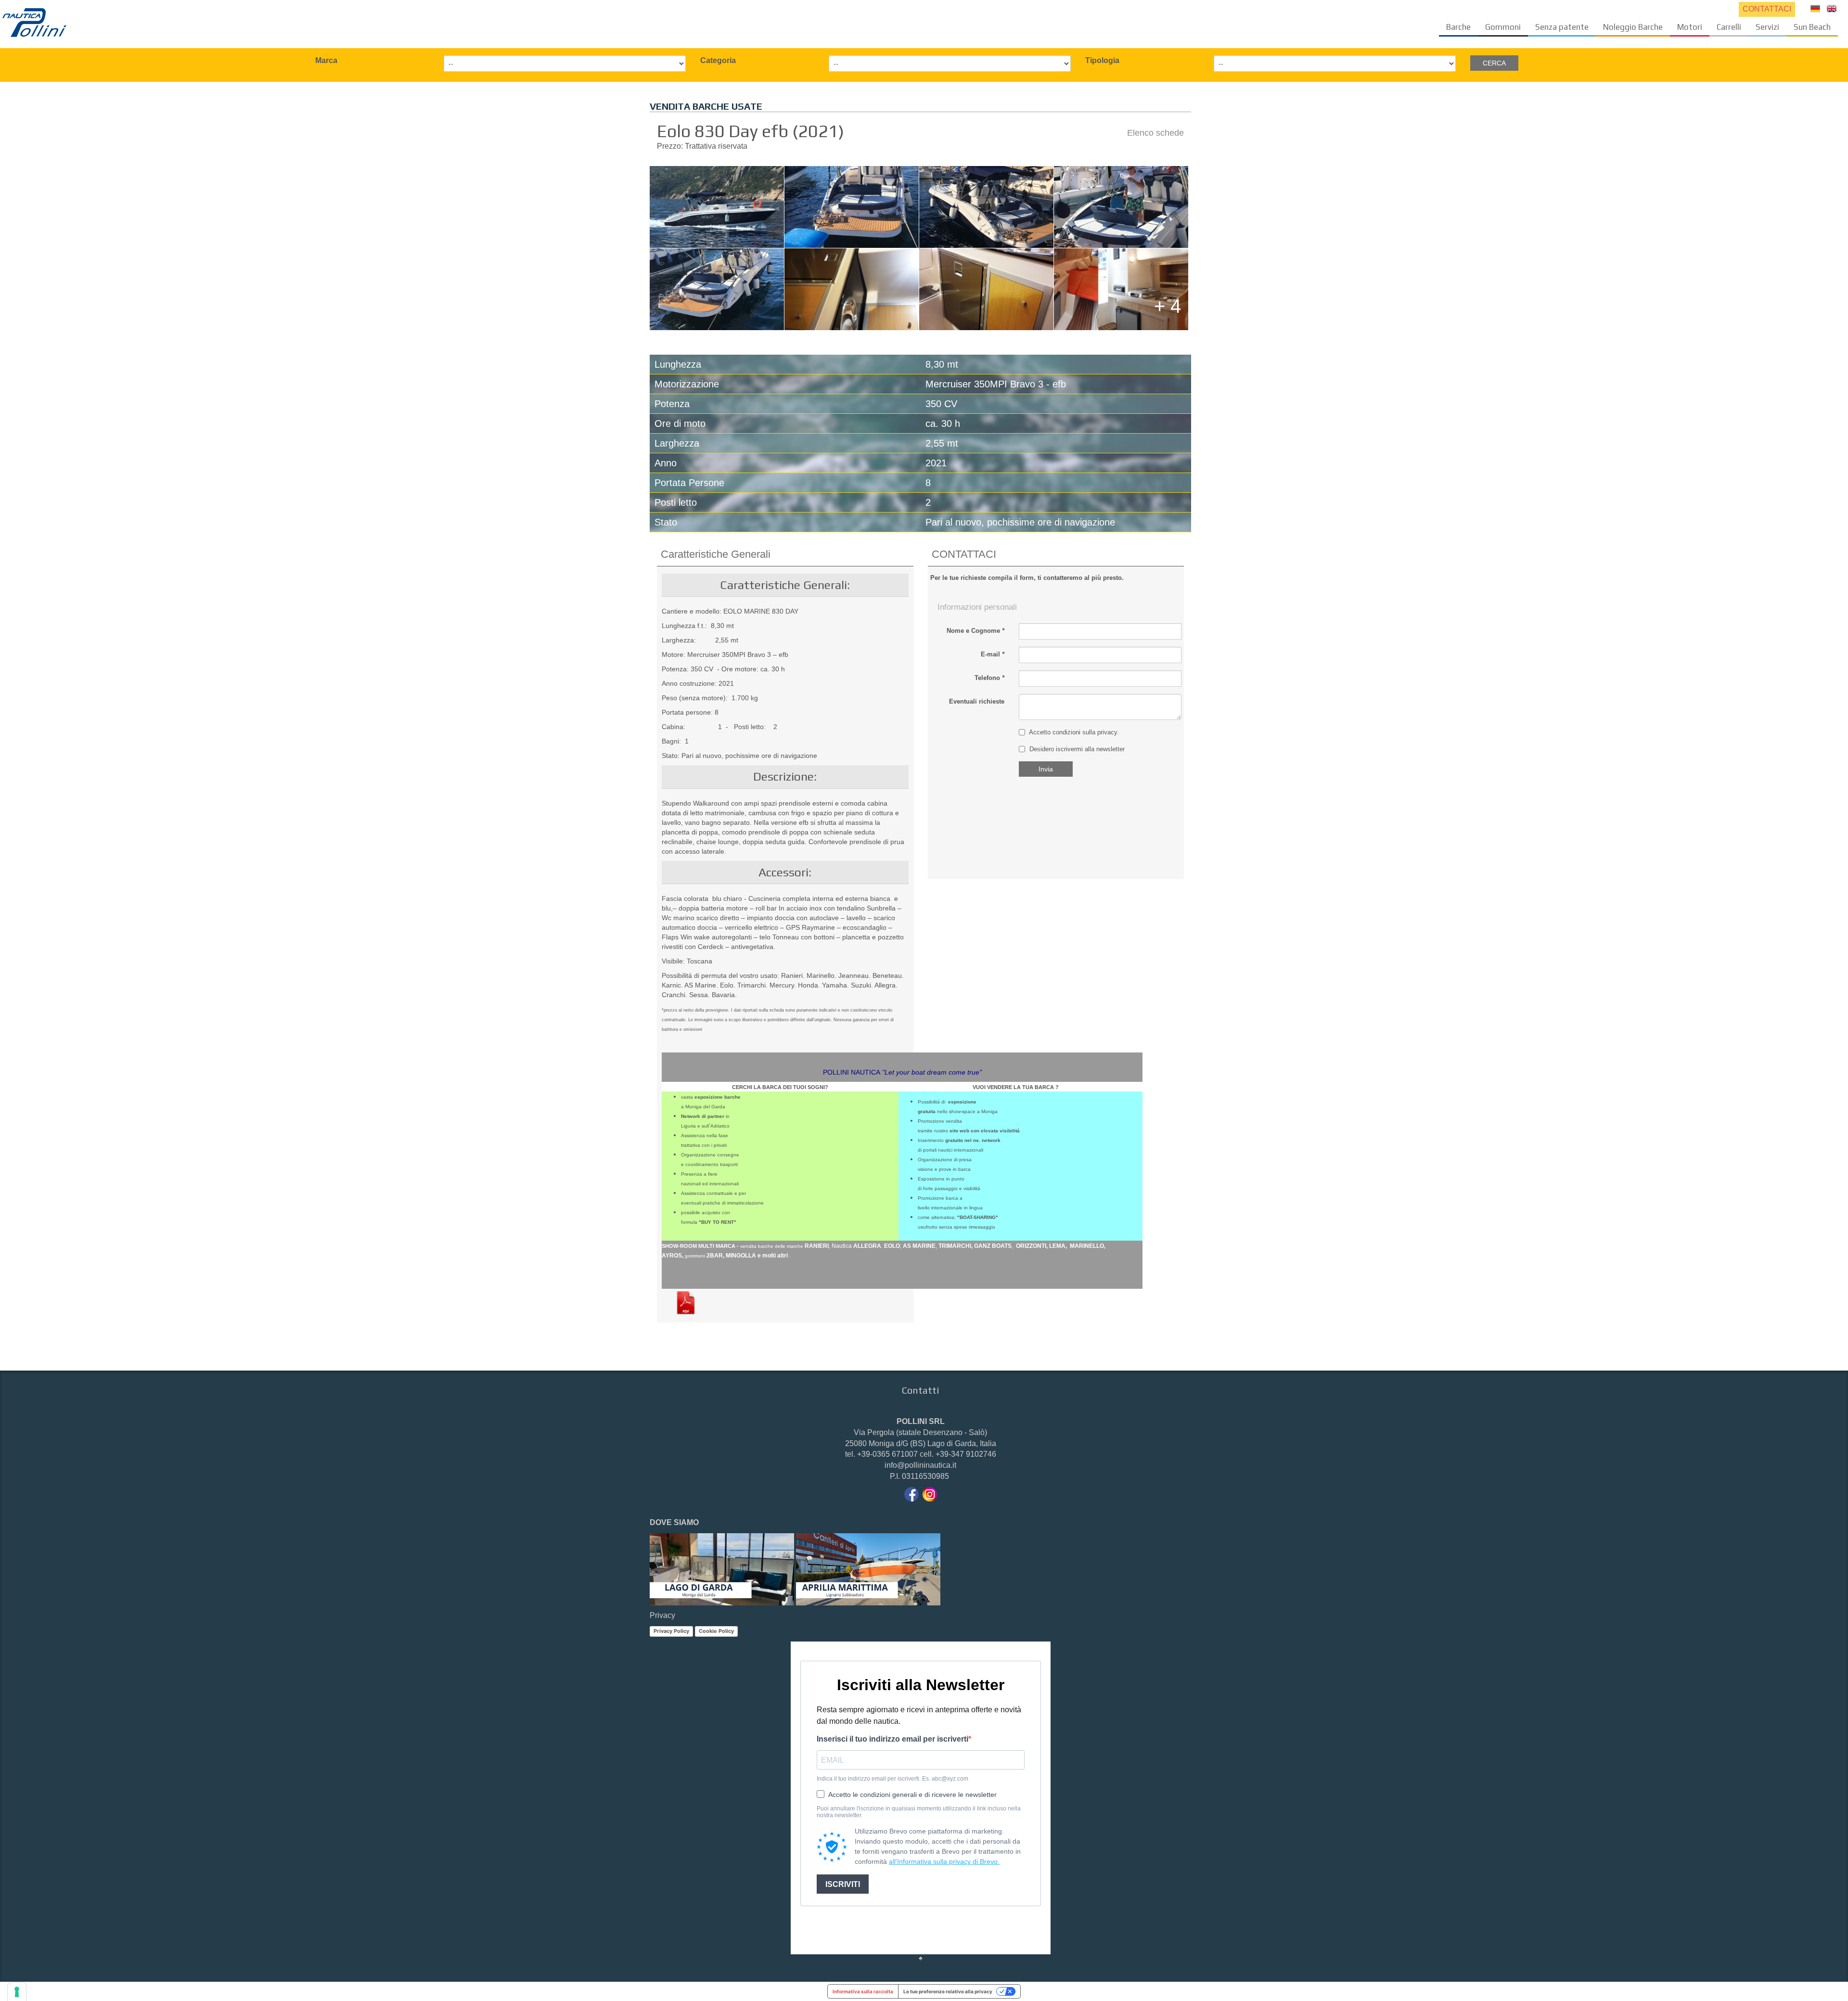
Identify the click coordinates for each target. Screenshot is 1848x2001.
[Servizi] (35, 22)
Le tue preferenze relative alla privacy (948, 1991)
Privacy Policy (671, 1631)
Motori (1690, 27)
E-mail (993, 654)
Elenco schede (1155, 133)
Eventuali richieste (977, 701)
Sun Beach (1812, 27)
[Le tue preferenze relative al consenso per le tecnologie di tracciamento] (17, 1992)
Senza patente (1562, 27)
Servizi (1767, 27)
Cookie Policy (716, 1631)
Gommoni (1503, 27)
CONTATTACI (1767, 9)
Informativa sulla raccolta (863, 1991)
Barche (1458, 27)
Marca (326, 60)
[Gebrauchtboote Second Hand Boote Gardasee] (1815, 8)
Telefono (989, 678)
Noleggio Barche (1633, 27)
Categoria (718, 60)
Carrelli (1729, 27)
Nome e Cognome (975, 631)
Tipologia (1102, 60)
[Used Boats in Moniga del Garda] (1832, 8)
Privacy (662, 1615)
